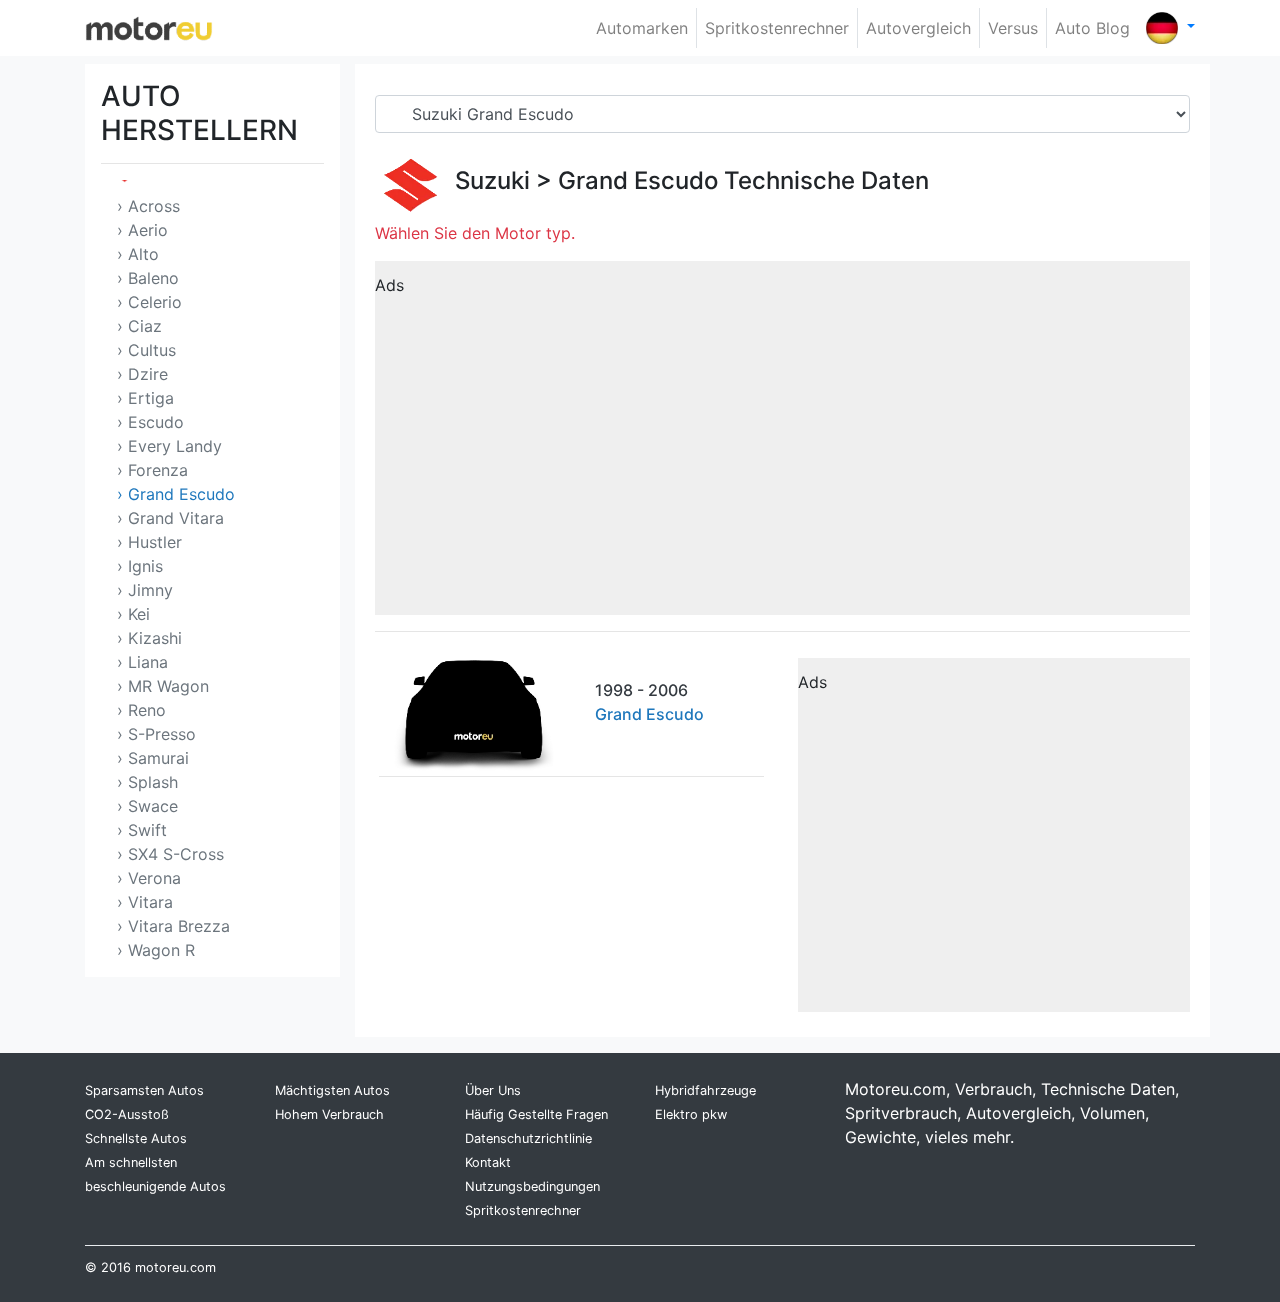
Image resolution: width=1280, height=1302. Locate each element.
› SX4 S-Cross (170, 854)
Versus (1013, 28)
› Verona (149, 878)
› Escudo (150, 422)
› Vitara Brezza (173, 926)
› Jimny (145, 590)
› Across (148, 206)
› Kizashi (149, 638)
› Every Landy (169, 446)
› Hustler (149, 542)
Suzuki (492, 180)
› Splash (147, 782)
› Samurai (153, 758)
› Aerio (142, 230)
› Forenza (152, 470)
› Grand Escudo (176, 494)
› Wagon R (156, 950)
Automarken (642, 28)
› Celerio (149, 302)
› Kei (133, 614)
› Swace (147, 806)
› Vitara (145, 902)
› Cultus (146, 350)
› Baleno (148, 278)
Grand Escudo (638, 180)
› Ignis (140, 566)
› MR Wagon (163, 686)
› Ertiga (145, 398)
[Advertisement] (782, 445)
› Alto (138, 254)
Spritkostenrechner (777, 28)
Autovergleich (918, 28)
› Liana (142, 662)
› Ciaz (139, 326)
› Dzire (142, 374)
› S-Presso (156, 734)
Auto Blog (1092, 28)
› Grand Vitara (170, 518)
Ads (389, 285)
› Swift (142, 830)
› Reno (141, 710)
